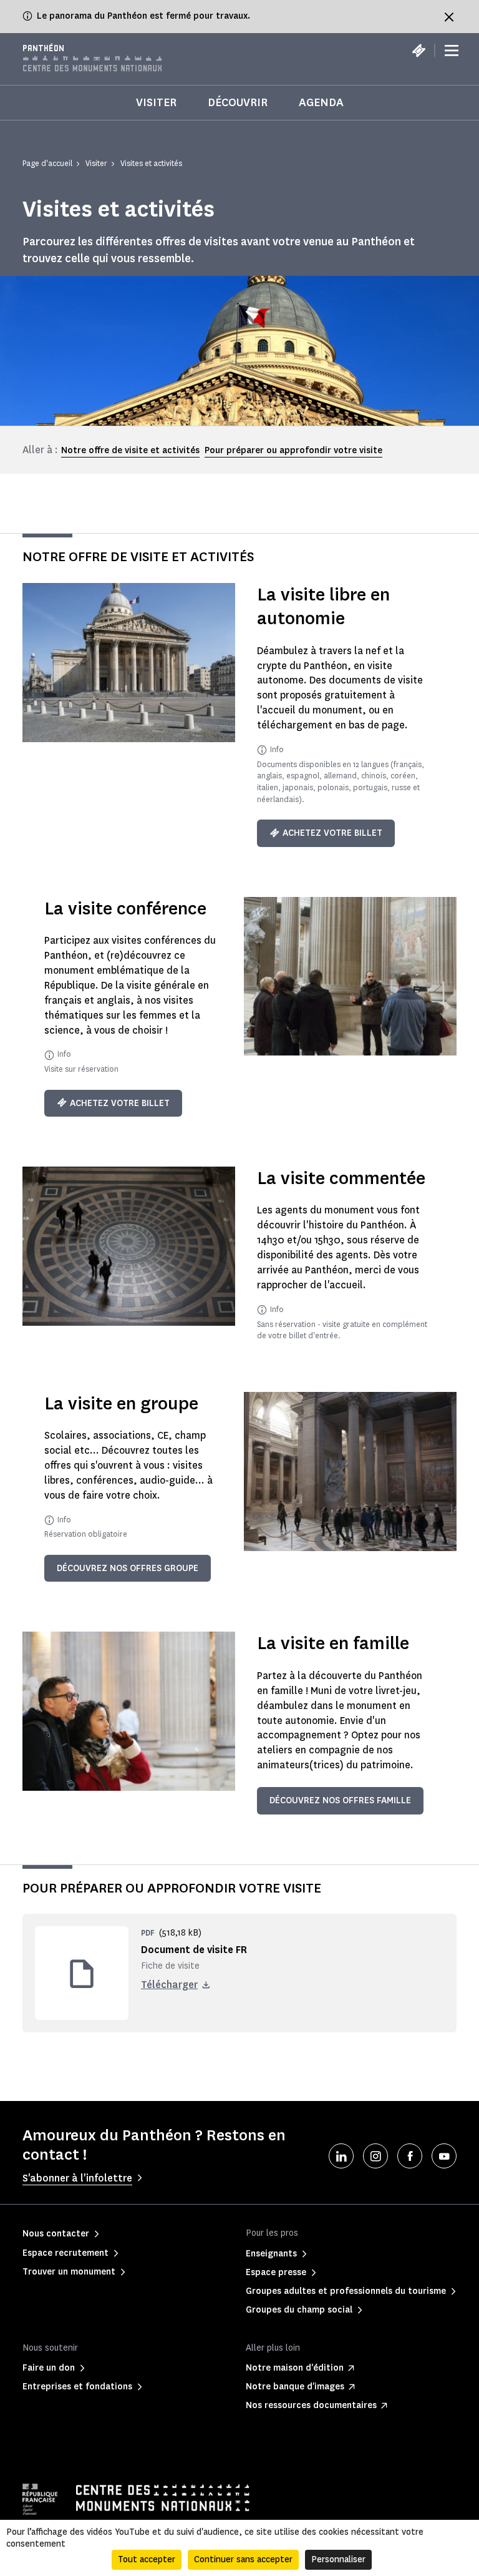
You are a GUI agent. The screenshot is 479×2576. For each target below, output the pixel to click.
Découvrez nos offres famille (340, 1800)
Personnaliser (338, 2559)
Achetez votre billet (332, 833)
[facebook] (410, 2156)
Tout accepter (147, 2559)
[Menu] (452, 51)
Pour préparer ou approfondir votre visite (293, 450)
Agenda (321, 102)
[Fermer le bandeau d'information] (449, 17)
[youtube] (444, 2156)
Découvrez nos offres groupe (128, 1568)
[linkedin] (341, 2156)
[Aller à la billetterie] (419, 51)
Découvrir (238, 102)
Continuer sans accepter (243, 2559)
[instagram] (375, 2156)
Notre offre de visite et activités (130, 450)
